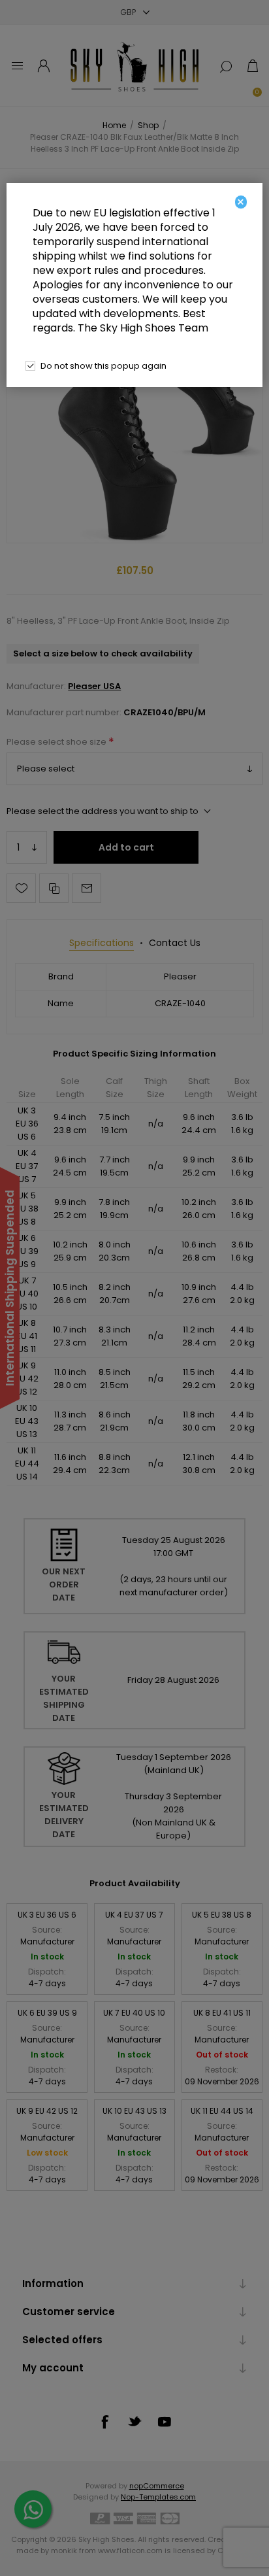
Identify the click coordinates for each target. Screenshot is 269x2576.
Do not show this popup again (103, 366)
